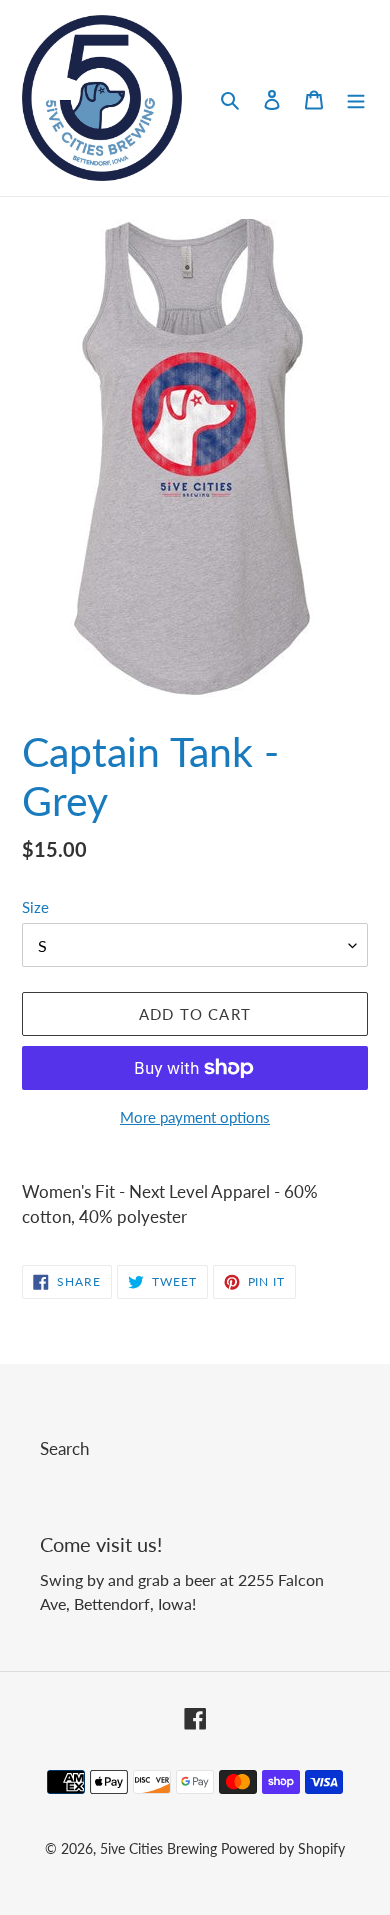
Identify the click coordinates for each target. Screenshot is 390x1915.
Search (64, 1448)
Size (35, 907)
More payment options (195, 1117)
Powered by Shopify (283, 1848)
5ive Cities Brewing (158, 1848)
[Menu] (356, 98)
